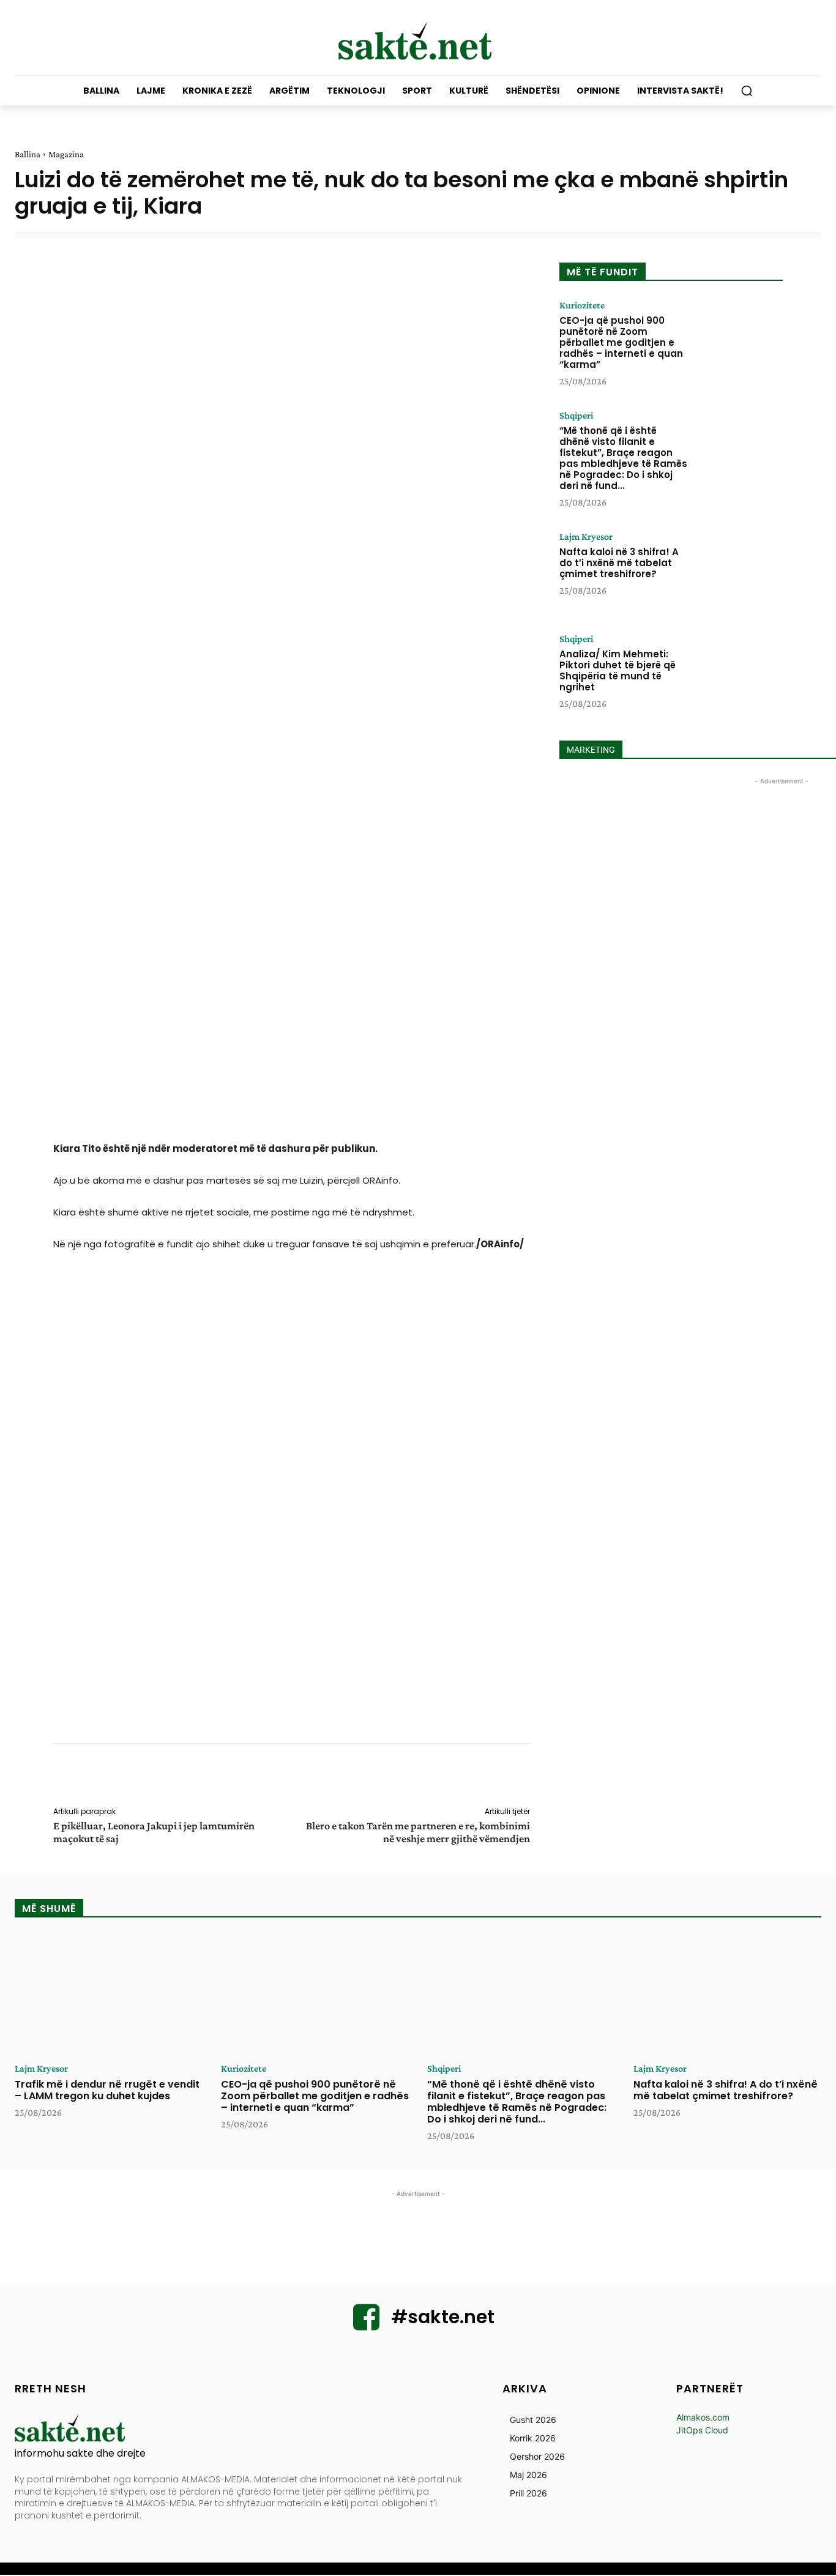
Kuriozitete (582, 305)
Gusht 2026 (533, 2420)
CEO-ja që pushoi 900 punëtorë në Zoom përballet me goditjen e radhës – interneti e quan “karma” (621, 342)
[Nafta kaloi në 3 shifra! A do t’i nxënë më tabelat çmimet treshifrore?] (738, 570)
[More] (539, 1777)
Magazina (66, 154)
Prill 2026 (528, 2493)
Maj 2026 (528, 2475)
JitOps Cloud (702, 2430)
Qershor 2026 (537, 2456)
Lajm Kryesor (586, 537)
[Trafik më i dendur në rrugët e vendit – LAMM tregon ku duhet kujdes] (109, 1995)
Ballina (28, 154)
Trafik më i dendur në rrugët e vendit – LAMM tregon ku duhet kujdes (107, 2090)
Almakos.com (703, 2417)
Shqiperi (576, 416)
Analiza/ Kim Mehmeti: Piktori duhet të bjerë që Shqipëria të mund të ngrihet (618, 670)
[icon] (367, 2325)
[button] (747, 91)
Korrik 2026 (533, 2438)
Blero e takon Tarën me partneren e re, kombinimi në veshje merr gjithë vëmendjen (418, 1832)
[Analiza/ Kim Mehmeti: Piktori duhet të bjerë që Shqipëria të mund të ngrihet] (738, 672)
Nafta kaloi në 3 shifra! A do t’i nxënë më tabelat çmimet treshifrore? (619, 563)
